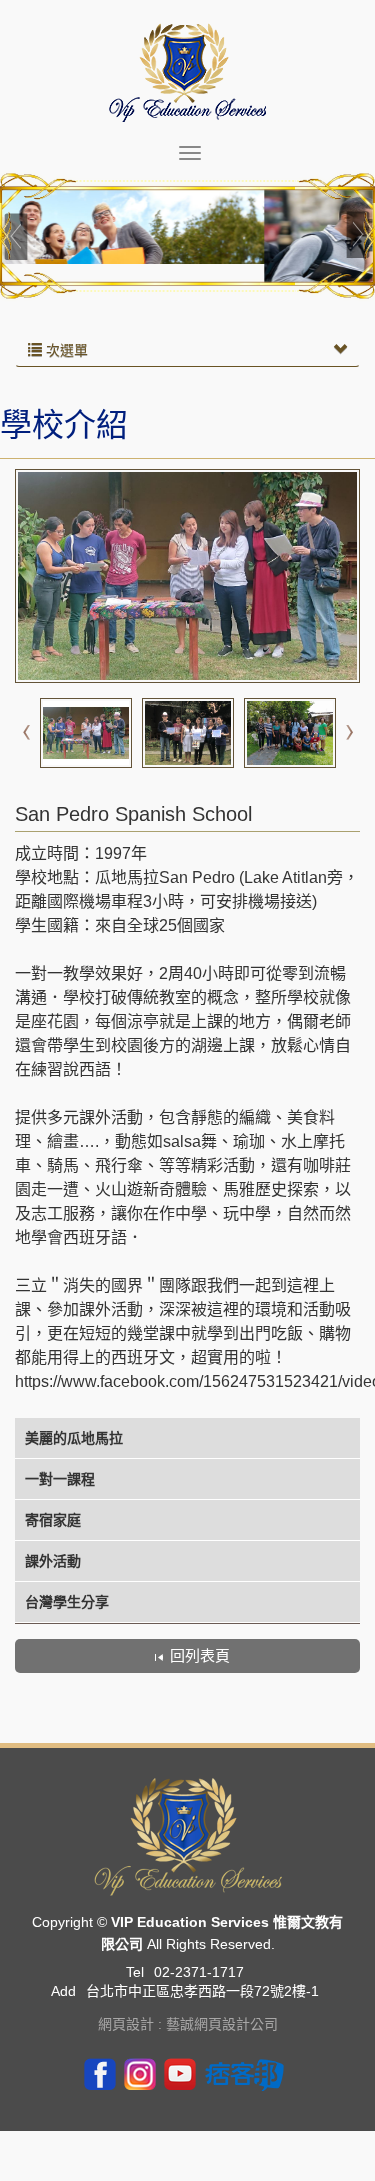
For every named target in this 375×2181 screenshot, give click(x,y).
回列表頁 (200, 1655)
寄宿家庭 (53, 1520)
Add (63, 1991)
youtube (180, 2073)
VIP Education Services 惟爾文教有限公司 (187, 72)
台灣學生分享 (67, 1602)
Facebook (100, 2073)
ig (140, 2073)
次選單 (65, 350)
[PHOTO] (187, 576)
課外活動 (53, 1561)
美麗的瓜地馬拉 (74, 1438)
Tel (135, 1972)
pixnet (245, 2073)
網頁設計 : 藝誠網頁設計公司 (188, 2024)
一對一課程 (60, 1479)
